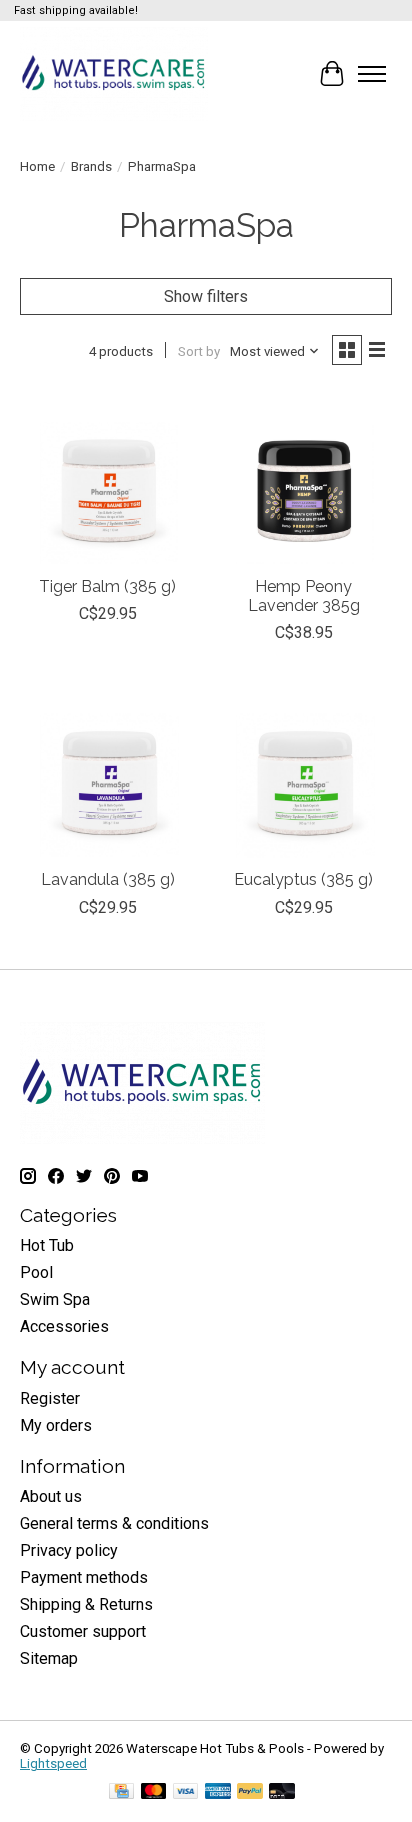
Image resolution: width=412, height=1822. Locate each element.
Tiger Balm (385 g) (107, 586)
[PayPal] (250, 1792)
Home (37, 166)
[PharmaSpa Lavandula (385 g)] (108, 770)
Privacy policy (69, 1550)
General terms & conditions (114, 1523)
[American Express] (218, 1792)
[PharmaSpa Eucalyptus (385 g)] (304, 770)
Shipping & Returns (86, 1604)
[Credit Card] (121, 1792)
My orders (56, 1425)
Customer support (83, 1631)
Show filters (206, 296)
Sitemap (49, 1658)
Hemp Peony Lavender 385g (304, 596)
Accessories (64, 1326)
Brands (91, 166)
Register (50, 1398)
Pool (36, 1272)
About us (51, 1496)
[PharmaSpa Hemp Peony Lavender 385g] (304, 477)
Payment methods (84, 1577)
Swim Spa (55, 1299)
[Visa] (186, 1792)
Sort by (199, 351)
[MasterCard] (154, 1792)
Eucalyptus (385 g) (303, 879)
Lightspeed (53, 1763)
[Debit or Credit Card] (282, 1792)
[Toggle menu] (372, 74)
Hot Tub (47, 1245)
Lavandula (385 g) (108, 879)
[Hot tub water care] (114, 74)
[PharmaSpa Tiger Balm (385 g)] (108, 477)
